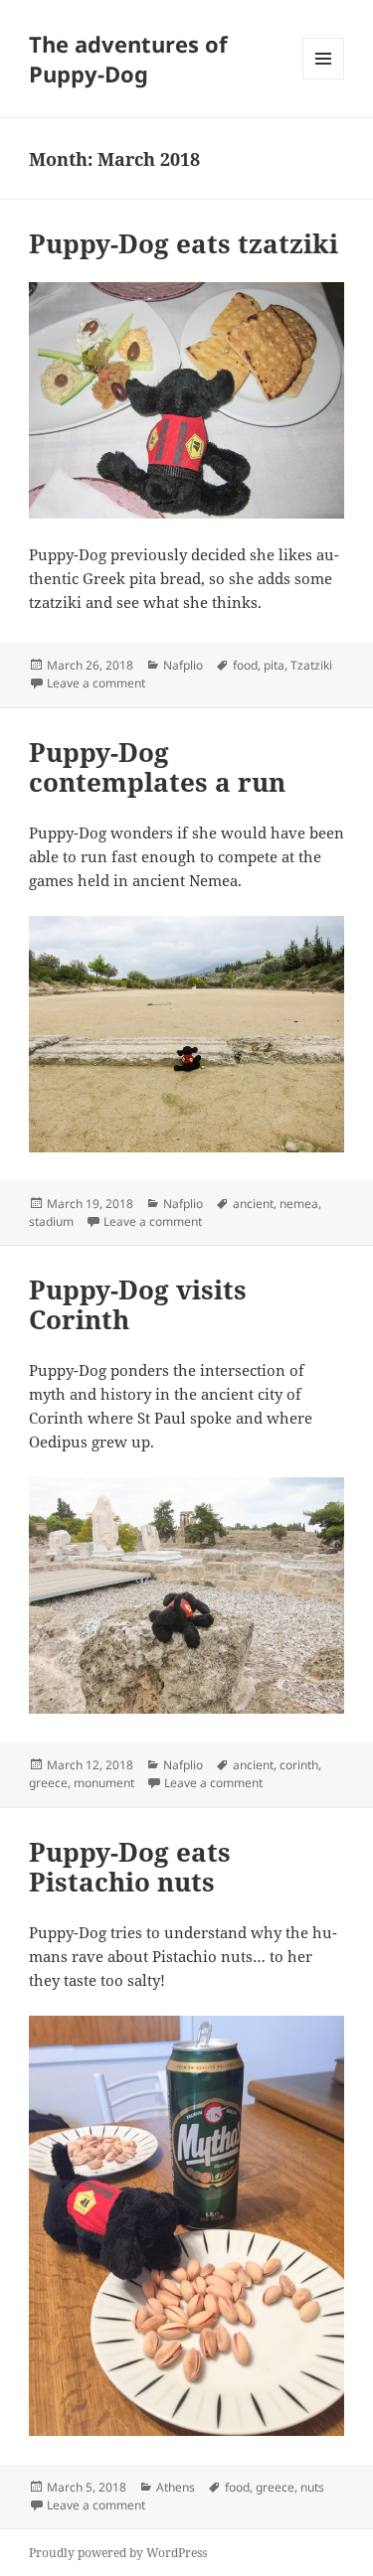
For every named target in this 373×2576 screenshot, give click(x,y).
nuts (312, 2487)
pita (274, 665)
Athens (176, 2487)
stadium (51, 1221)
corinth (299, 1765)
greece (48, 1783)
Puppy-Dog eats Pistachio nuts (130, 1867)
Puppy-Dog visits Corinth (138, 1304)
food (245, 665)
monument (104, 1783)
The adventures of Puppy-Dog (128, 59)
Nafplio (183, 665)
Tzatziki (311, 665)
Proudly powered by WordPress (118, 2553)
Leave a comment (96, 683)
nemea (299, 1204)
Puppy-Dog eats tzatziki (184, 243)
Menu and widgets (324, 79)
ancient (253, 1204)
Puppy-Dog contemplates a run (157, 767)
